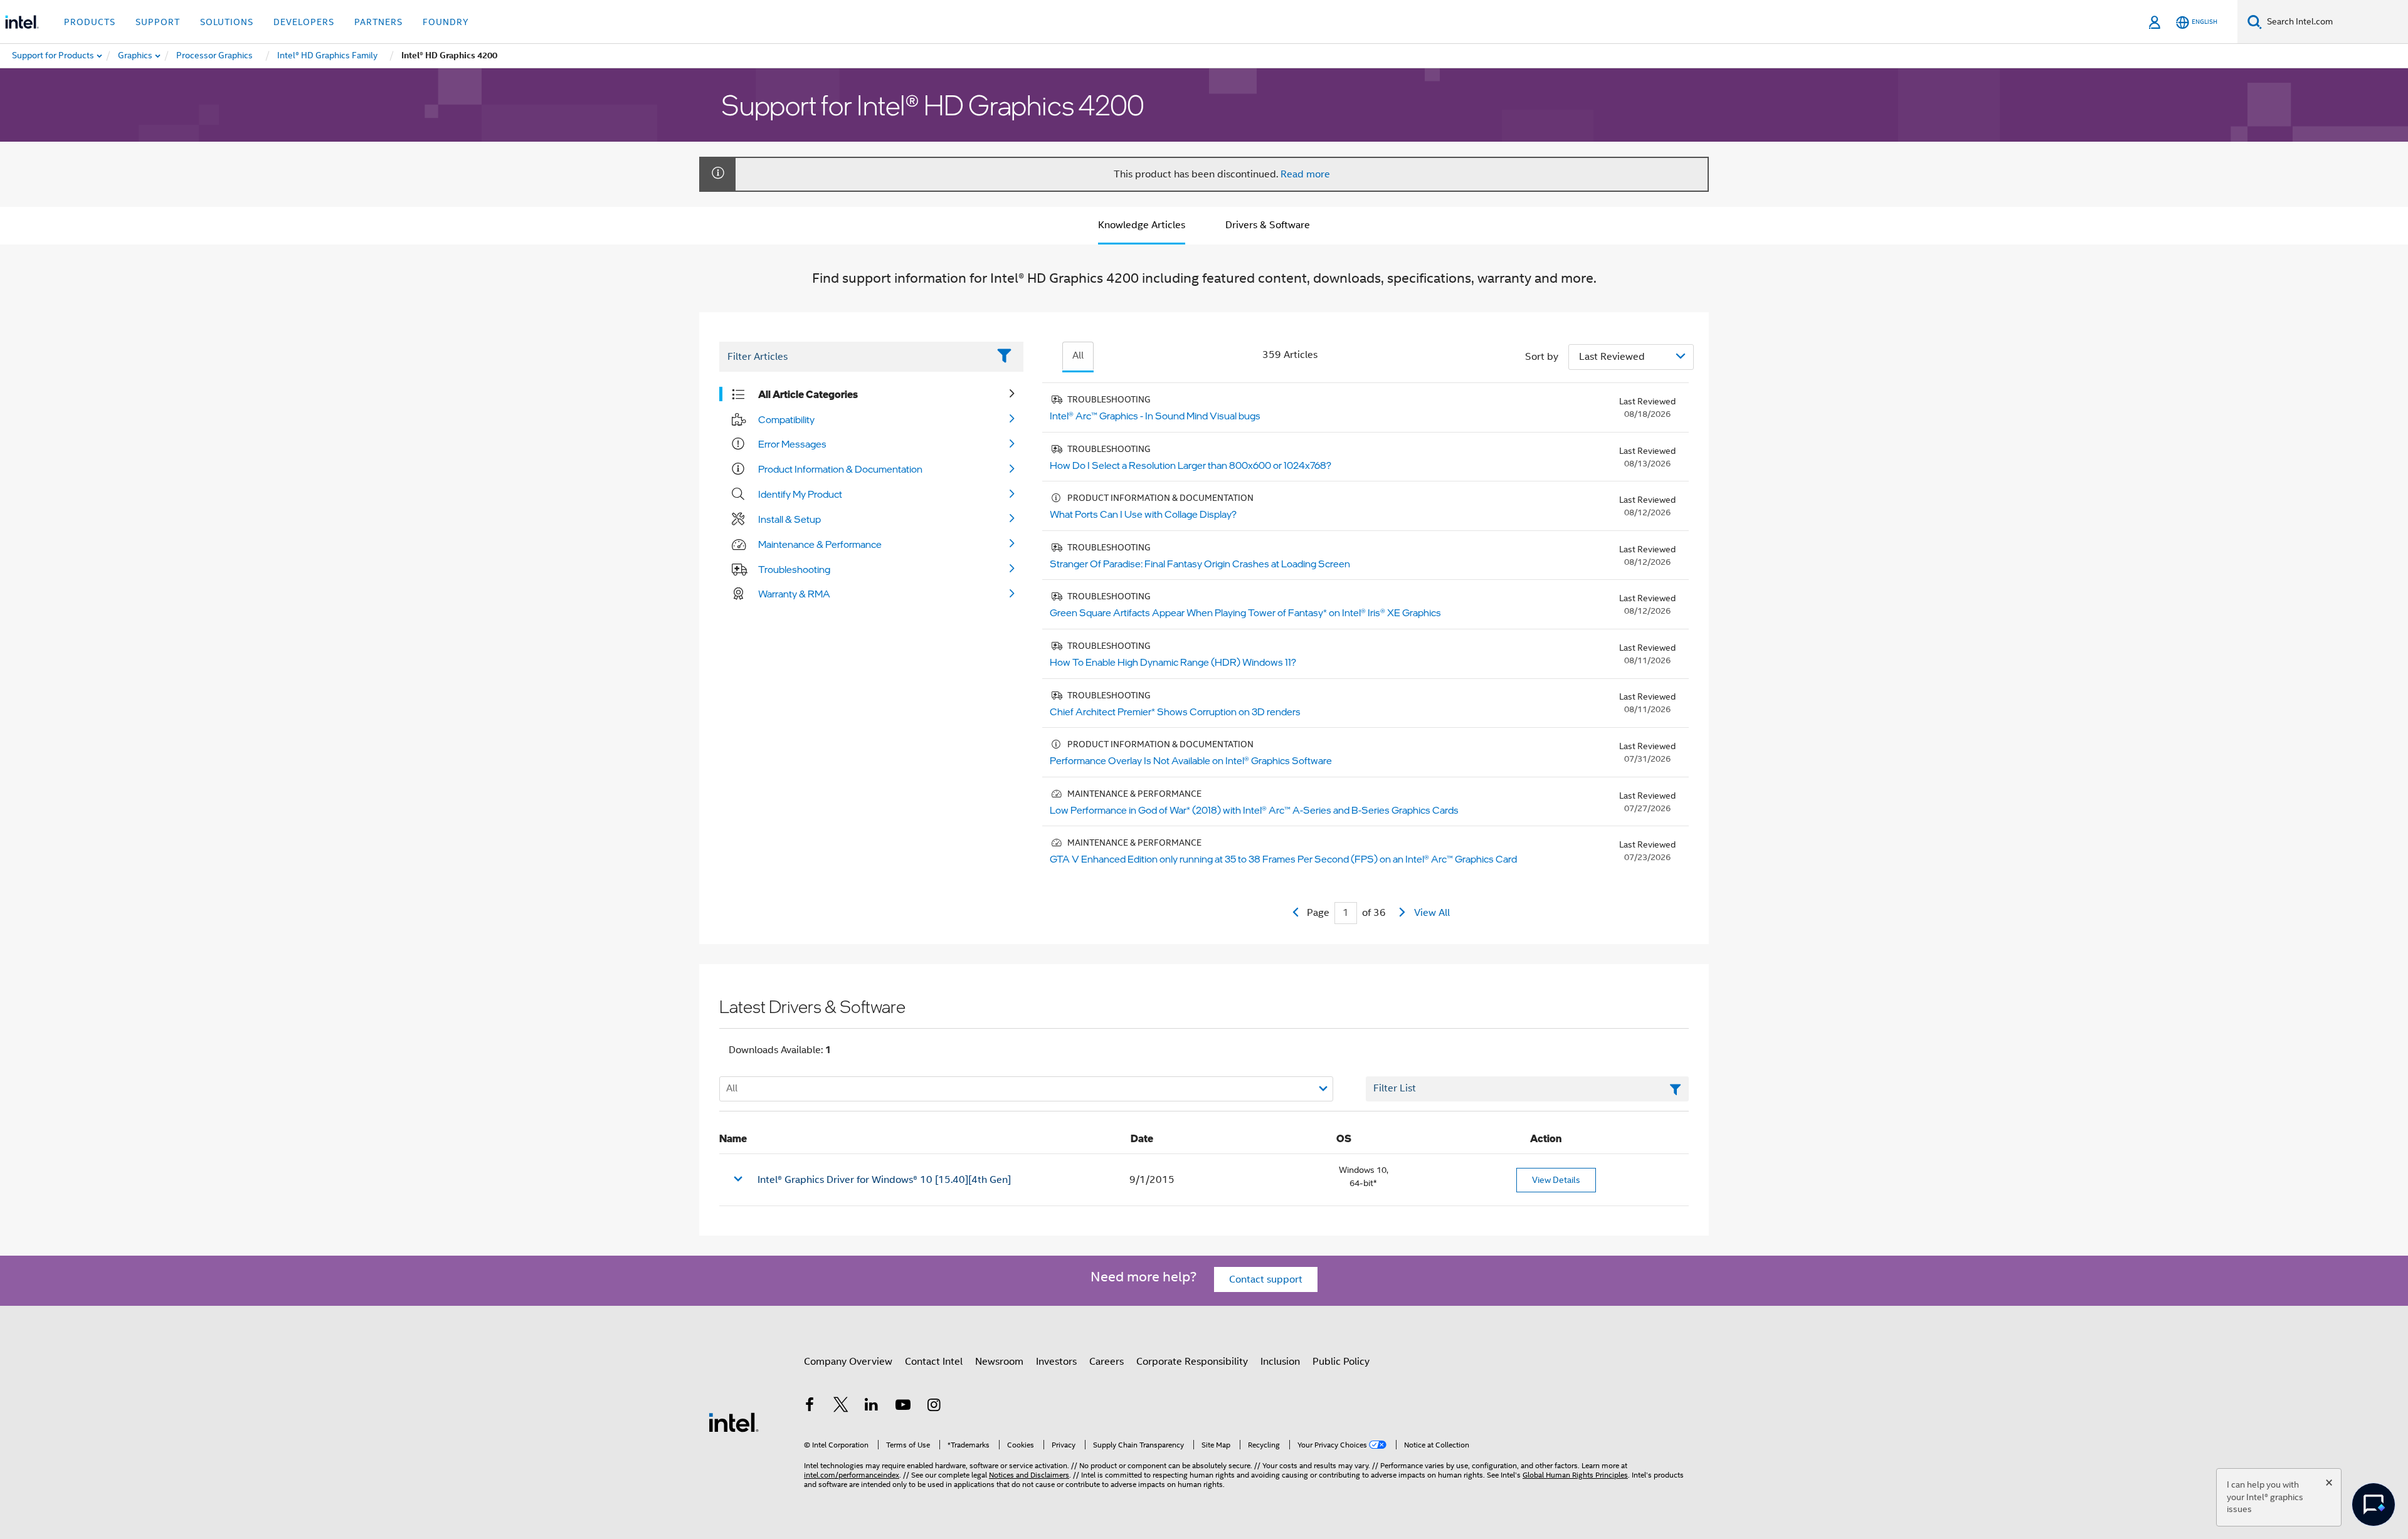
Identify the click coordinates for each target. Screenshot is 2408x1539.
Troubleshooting (794, 569)
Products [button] (90, 22)
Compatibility (786, 419)
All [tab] (1078, 355)
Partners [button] (378, 22)
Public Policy (1341, 1362)
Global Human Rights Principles (1575, 1475)
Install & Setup (789, 519)
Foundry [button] (446, 22)
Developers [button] (304, 22)
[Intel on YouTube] (903, 1407)
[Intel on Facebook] (810, 1407)
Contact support (1266, 1279)
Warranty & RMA (794, 594)
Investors (1056, 1362)
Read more (1305, 174)
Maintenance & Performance (820, 544)
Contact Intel (934, 1362)
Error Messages (792, 444)
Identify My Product (800, 494)
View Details (1556, 1180)
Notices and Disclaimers (1029, 1475)
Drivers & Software (1268, 225)
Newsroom (999, 1362)
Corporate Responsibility (1192, 1362)
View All (1432, 913)
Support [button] (158, 22)
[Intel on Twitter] (841, 1407)
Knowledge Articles (1142, 225)
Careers (1106, 1362)
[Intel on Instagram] (934, 1407)
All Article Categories (808, 394)
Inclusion (1280, 1362)
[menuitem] (136, 56)
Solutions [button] (227, 22)
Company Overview (848, 1362)
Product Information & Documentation (840, 469)
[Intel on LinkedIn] (872, 1407)
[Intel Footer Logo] (734, 1422)
